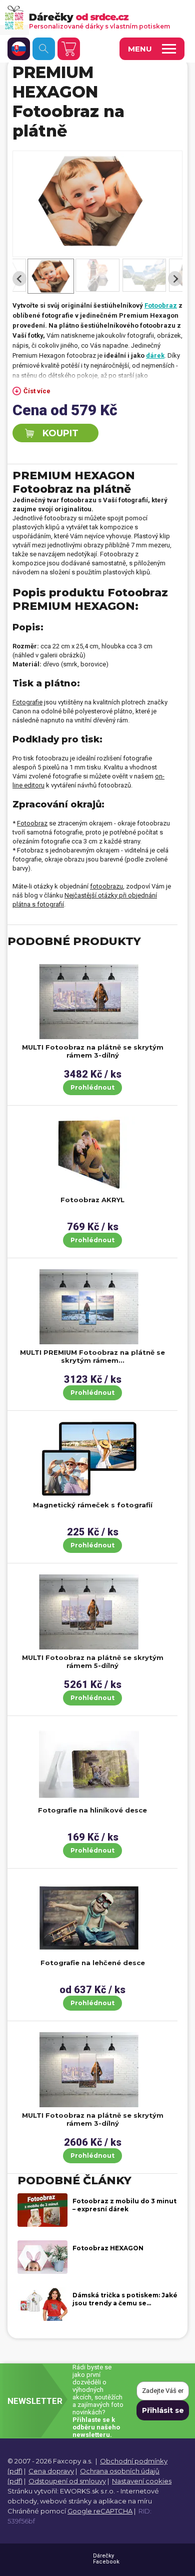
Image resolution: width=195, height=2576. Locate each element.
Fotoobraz (32, 823)
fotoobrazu (106, 886)
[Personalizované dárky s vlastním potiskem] (93, 17)
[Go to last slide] (19, 279)
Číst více (37, 391)
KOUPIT (60, 433)
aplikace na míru (125, 2501)
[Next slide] (175, 279)
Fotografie (27, 702)
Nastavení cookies (142, 2481)
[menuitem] (51, 280)
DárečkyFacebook (106, 2559)
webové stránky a (68, 2501)
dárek (155, 355)
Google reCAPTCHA (100, 2511)
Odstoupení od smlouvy (67, 2481)
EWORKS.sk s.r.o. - (89, 2491)
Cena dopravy (51, 2471)
